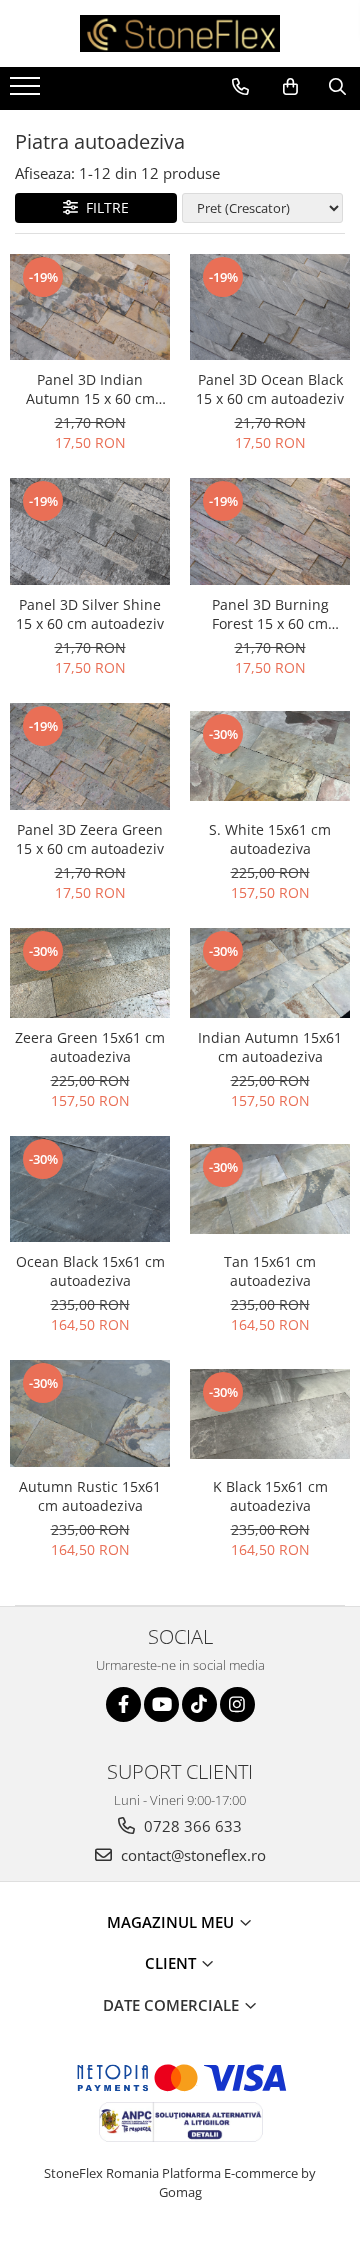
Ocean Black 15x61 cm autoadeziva (90, 1271)
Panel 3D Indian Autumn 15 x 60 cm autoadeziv (90, 389)
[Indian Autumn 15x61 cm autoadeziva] (270, 973)
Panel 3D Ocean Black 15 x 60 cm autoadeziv (270, 389)
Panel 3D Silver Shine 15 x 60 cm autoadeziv (90, 614)
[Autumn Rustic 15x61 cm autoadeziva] (90, 1413)
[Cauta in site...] (337, 87)
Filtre (103, 207)
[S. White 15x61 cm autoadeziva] (270, 756)
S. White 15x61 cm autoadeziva (270, 839)
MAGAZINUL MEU (172, 1922)
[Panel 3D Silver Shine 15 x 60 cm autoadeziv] (90, 531)
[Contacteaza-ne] (240, 87)
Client (172, 1963)
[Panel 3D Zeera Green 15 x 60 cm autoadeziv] (90, 756)
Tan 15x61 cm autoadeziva (270, 1271)
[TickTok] (199, 1704)
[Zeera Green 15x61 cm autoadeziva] (90, 973)
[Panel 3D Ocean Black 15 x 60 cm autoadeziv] (270, 307)
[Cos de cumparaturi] (290, 87)
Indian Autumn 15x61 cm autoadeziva (270, 1047)
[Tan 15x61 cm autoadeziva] (270, 1189)
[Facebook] (123, 1704)
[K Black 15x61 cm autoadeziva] (270, 1414)
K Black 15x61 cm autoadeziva (270, 1496)
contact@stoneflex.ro (191, 1855)
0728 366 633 (191, 1826)
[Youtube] (161, 1704)
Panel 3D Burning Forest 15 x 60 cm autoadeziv (270, 614)
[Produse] (27, 92)
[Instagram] (237, 1704)
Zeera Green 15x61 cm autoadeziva (90, 1047)
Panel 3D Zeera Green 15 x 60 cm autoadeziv (90, 839)
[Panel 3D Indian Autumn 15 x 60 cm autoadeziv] (90, 307)
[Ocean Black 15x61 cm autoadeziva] (90, 1189)
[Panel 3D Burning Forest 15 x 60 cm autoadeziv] (270, 531)
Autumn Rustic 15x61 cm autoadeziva (90, 1496)
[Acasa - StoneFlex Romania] (180, 33)
